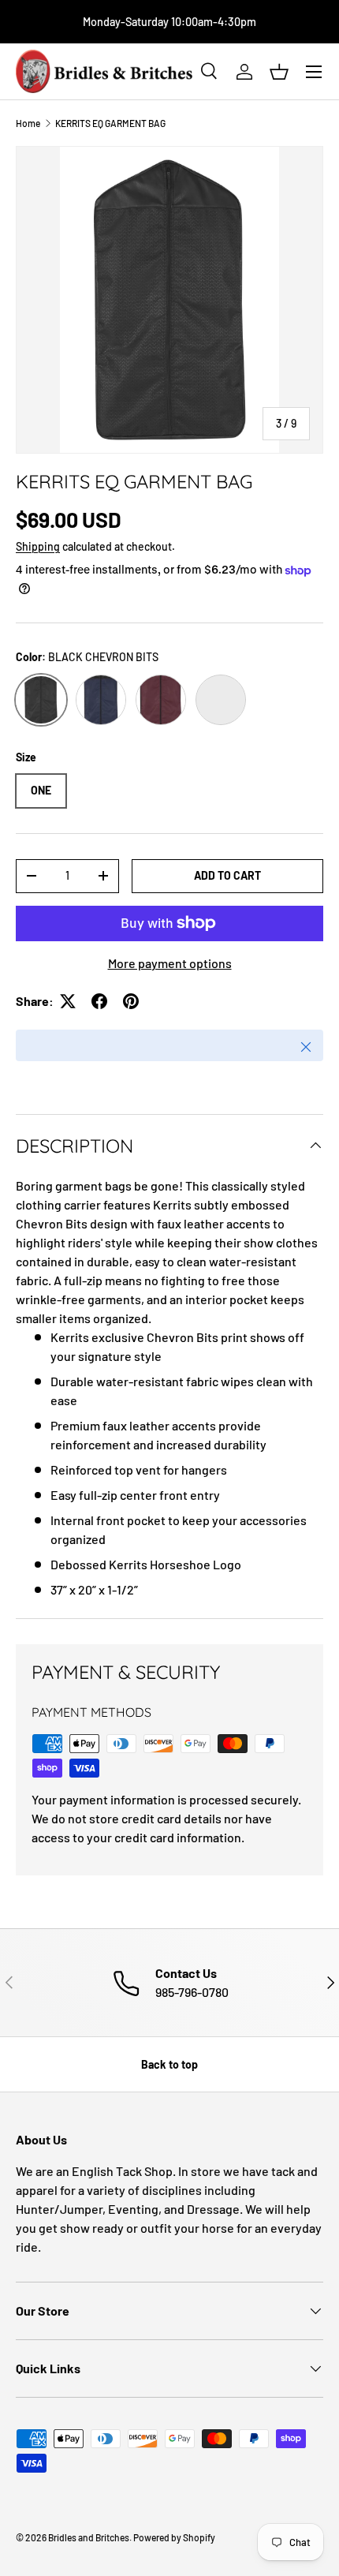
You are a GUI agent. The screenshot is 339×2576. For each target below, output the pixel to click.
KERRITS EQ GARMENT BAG (110, 123)
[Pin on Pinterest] (131, 1001)
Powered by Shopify (174, 2537)
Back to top (169, 2064)
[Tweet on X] (68, 1001)
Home (28, 123)
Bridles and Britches (89, 2537)
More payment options (170, 963)
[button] (279, 72)
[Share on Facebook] (99, 1001)
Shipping (38, 546)
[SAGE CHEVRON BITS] (221, 700)
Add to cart (227, 875)
